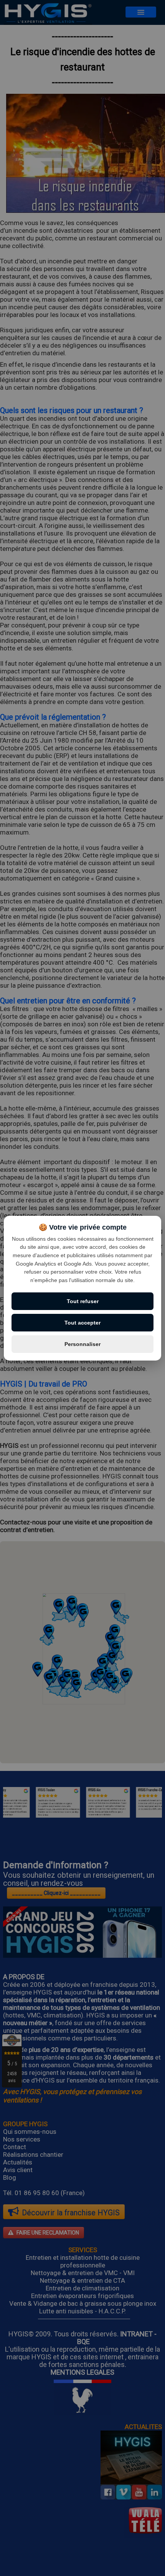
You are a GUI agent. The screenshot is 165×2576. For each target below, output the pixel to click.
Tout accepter (82, 1323)
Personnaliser (82, 1344)
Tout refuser (83, 1301)
